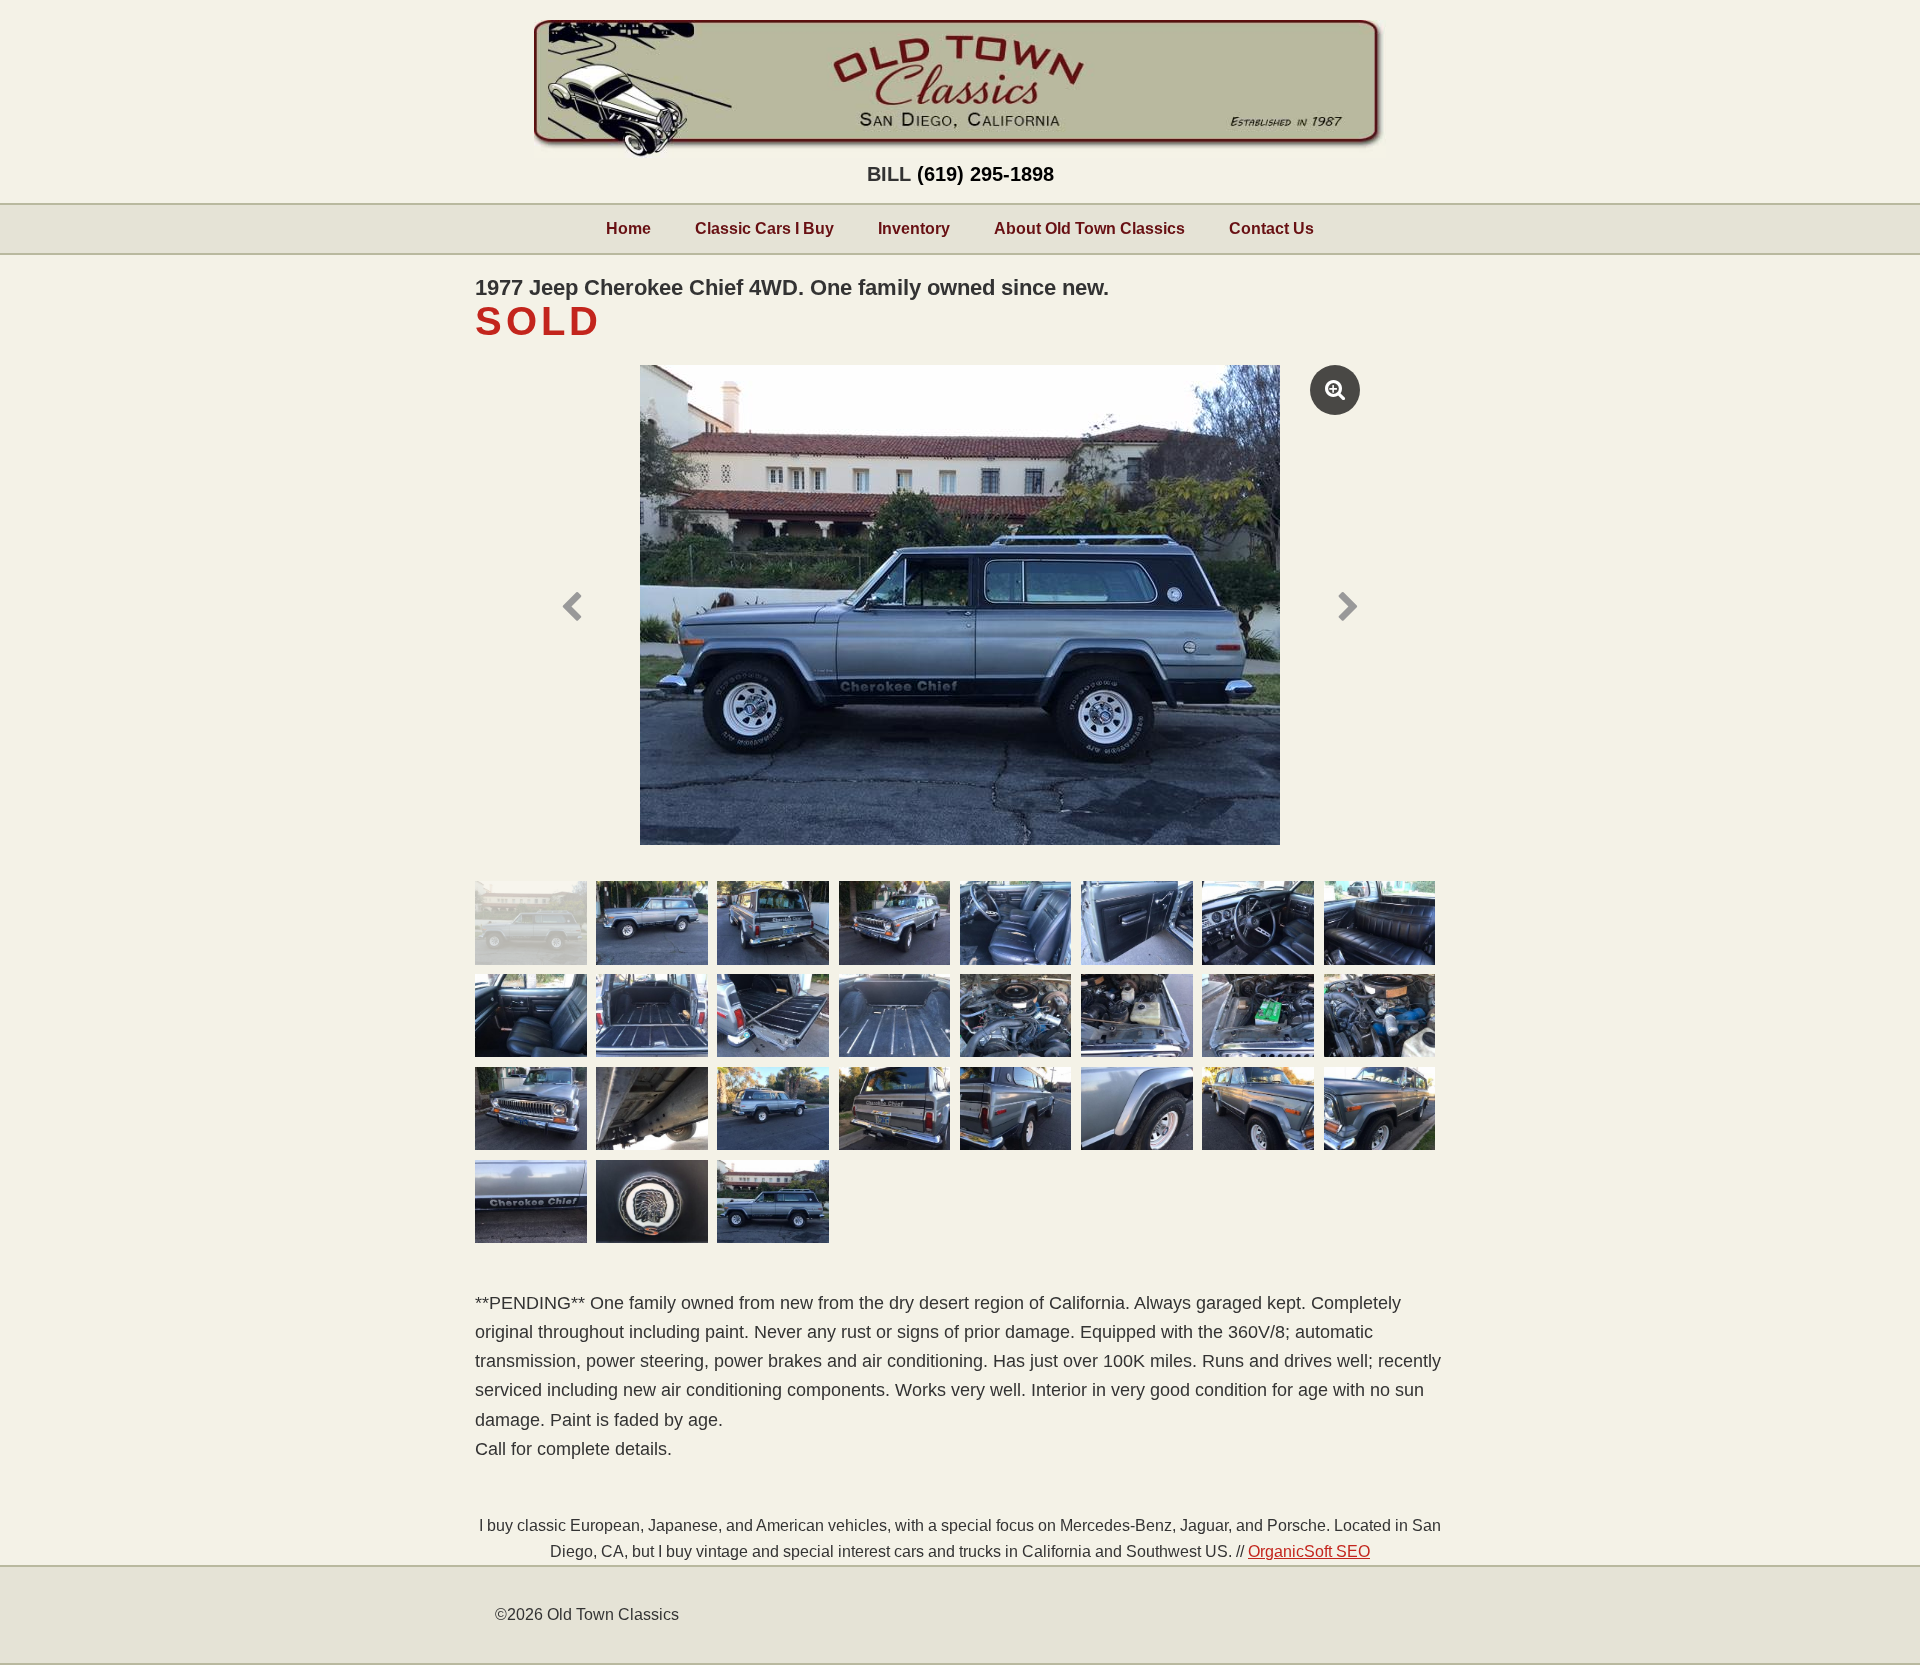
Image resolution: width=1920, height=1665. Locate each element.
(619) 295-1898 (985, 174)
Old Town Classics (960, 89)
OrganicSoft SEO (1309, 1551)
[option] (960, 605)
